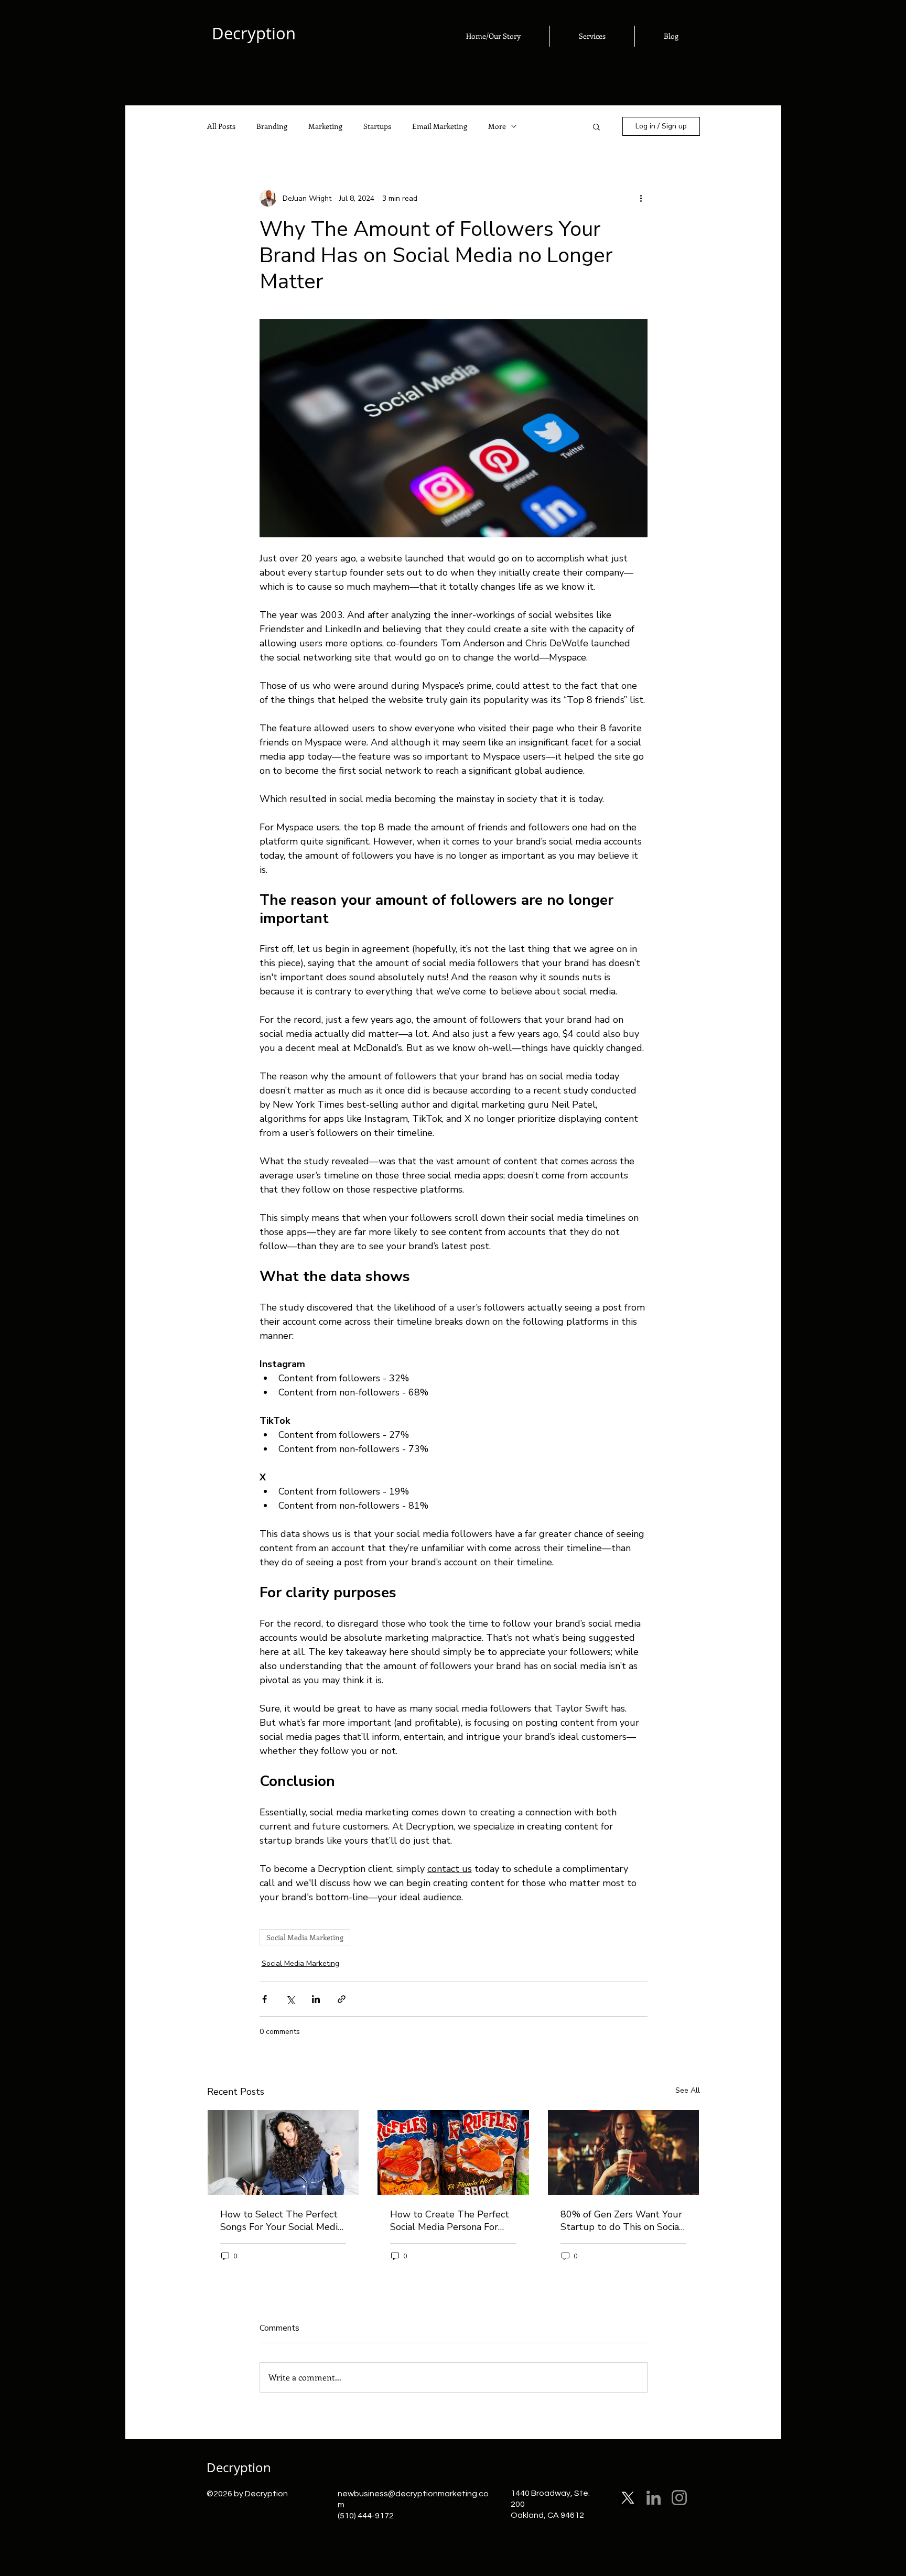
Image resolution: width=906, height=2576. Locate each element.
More (497, 126)
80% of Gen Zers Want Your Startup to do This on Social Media (621, 2221)
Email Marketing (440, 126)
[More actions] (641, 198)
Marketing (325, 126)
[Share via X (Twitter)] (290, 1999)
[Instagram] (679, 2498)
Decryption (239, 2467)
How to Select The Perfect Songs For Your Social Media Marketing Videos (281, 2221)
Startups (377, 126)
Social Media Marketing (305, 1937)
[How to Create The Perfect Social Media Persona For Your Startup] (453, 2152)
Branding (272, 126)
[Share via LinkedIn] (316, 1999)
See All (688, 2090)
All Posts (221, 126)
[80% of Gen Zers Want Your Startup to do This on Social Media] (624, 2152)
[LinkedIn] (654, 2498)
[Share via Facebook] (265, 1999)
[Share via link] (342, 1999)
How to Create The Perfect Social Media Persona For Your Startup (450, 2221)
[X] (628, 2498)
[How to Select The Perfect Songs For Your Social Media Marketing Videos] (283, 2152)
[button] (596, 126)
